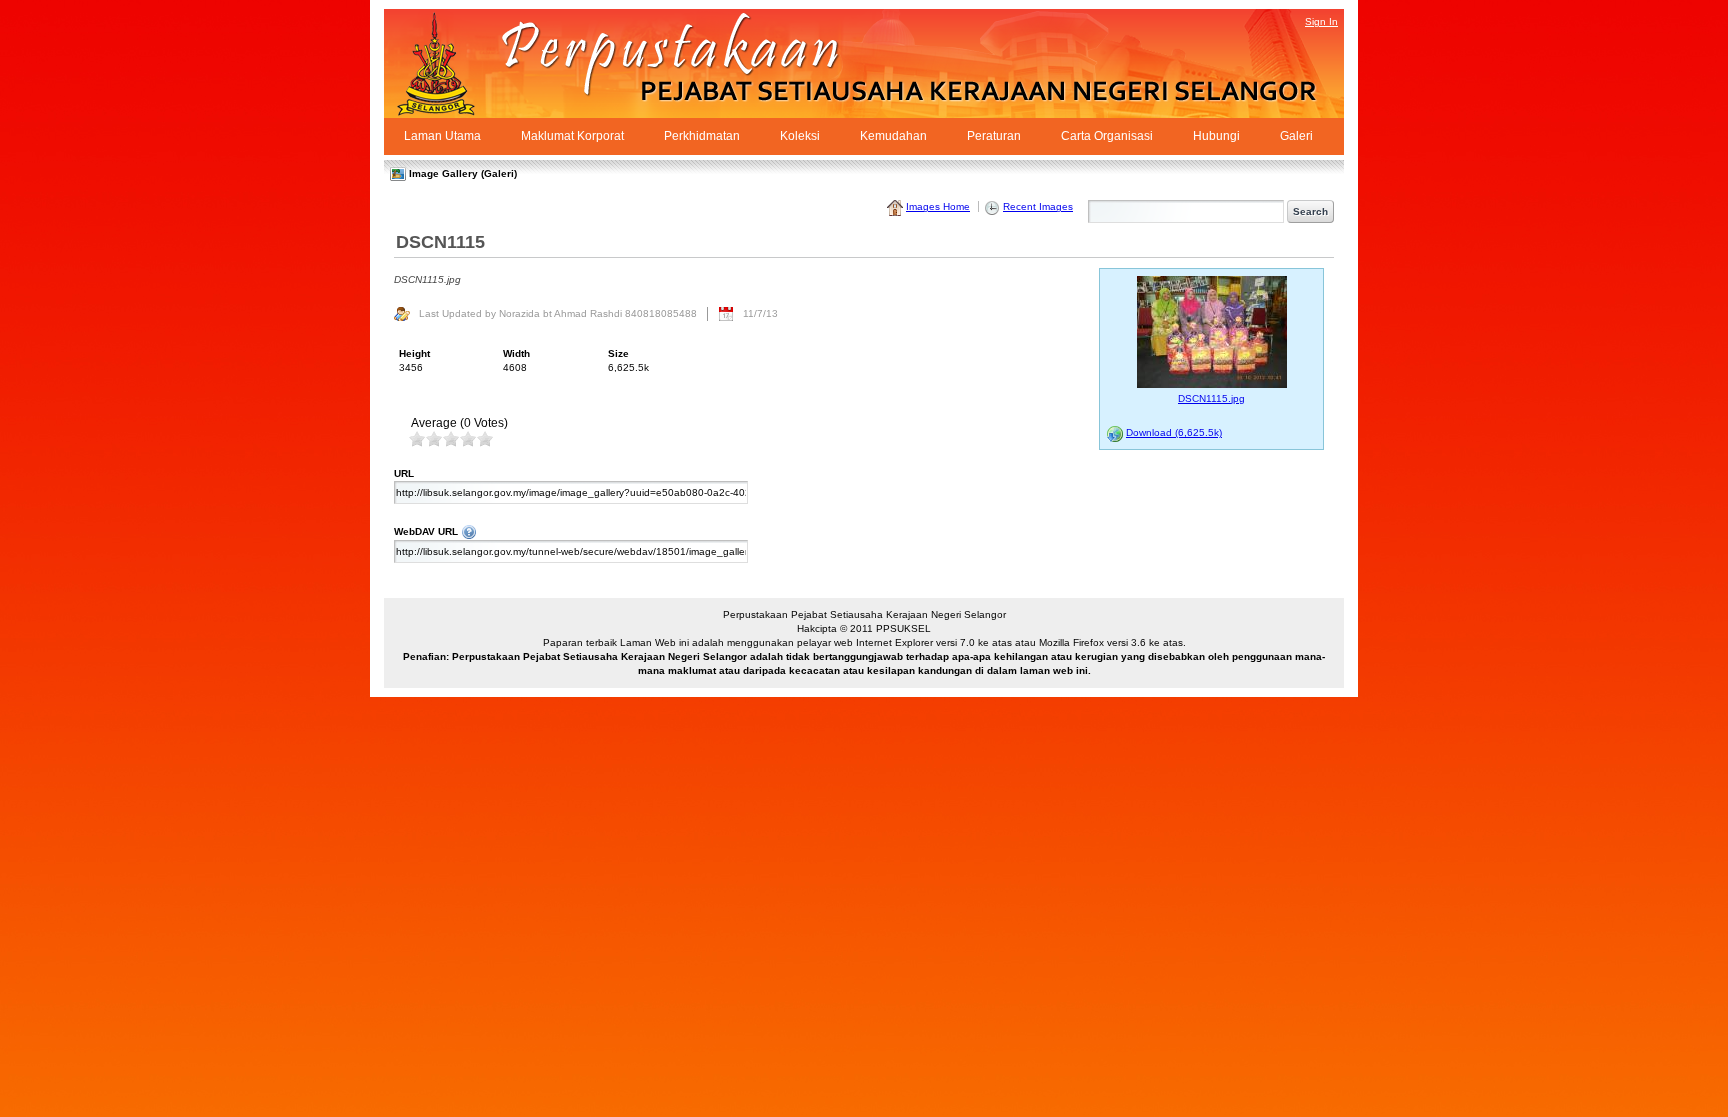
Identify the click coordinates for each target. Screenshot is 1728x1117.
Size (618, 353)
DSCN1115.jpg (1211, 398)
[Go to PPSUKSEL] (454, 63)
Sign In (1321, 21)
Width (516, 353)
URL (404, 473)
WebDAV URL (705, 531)
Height (414, 353)
